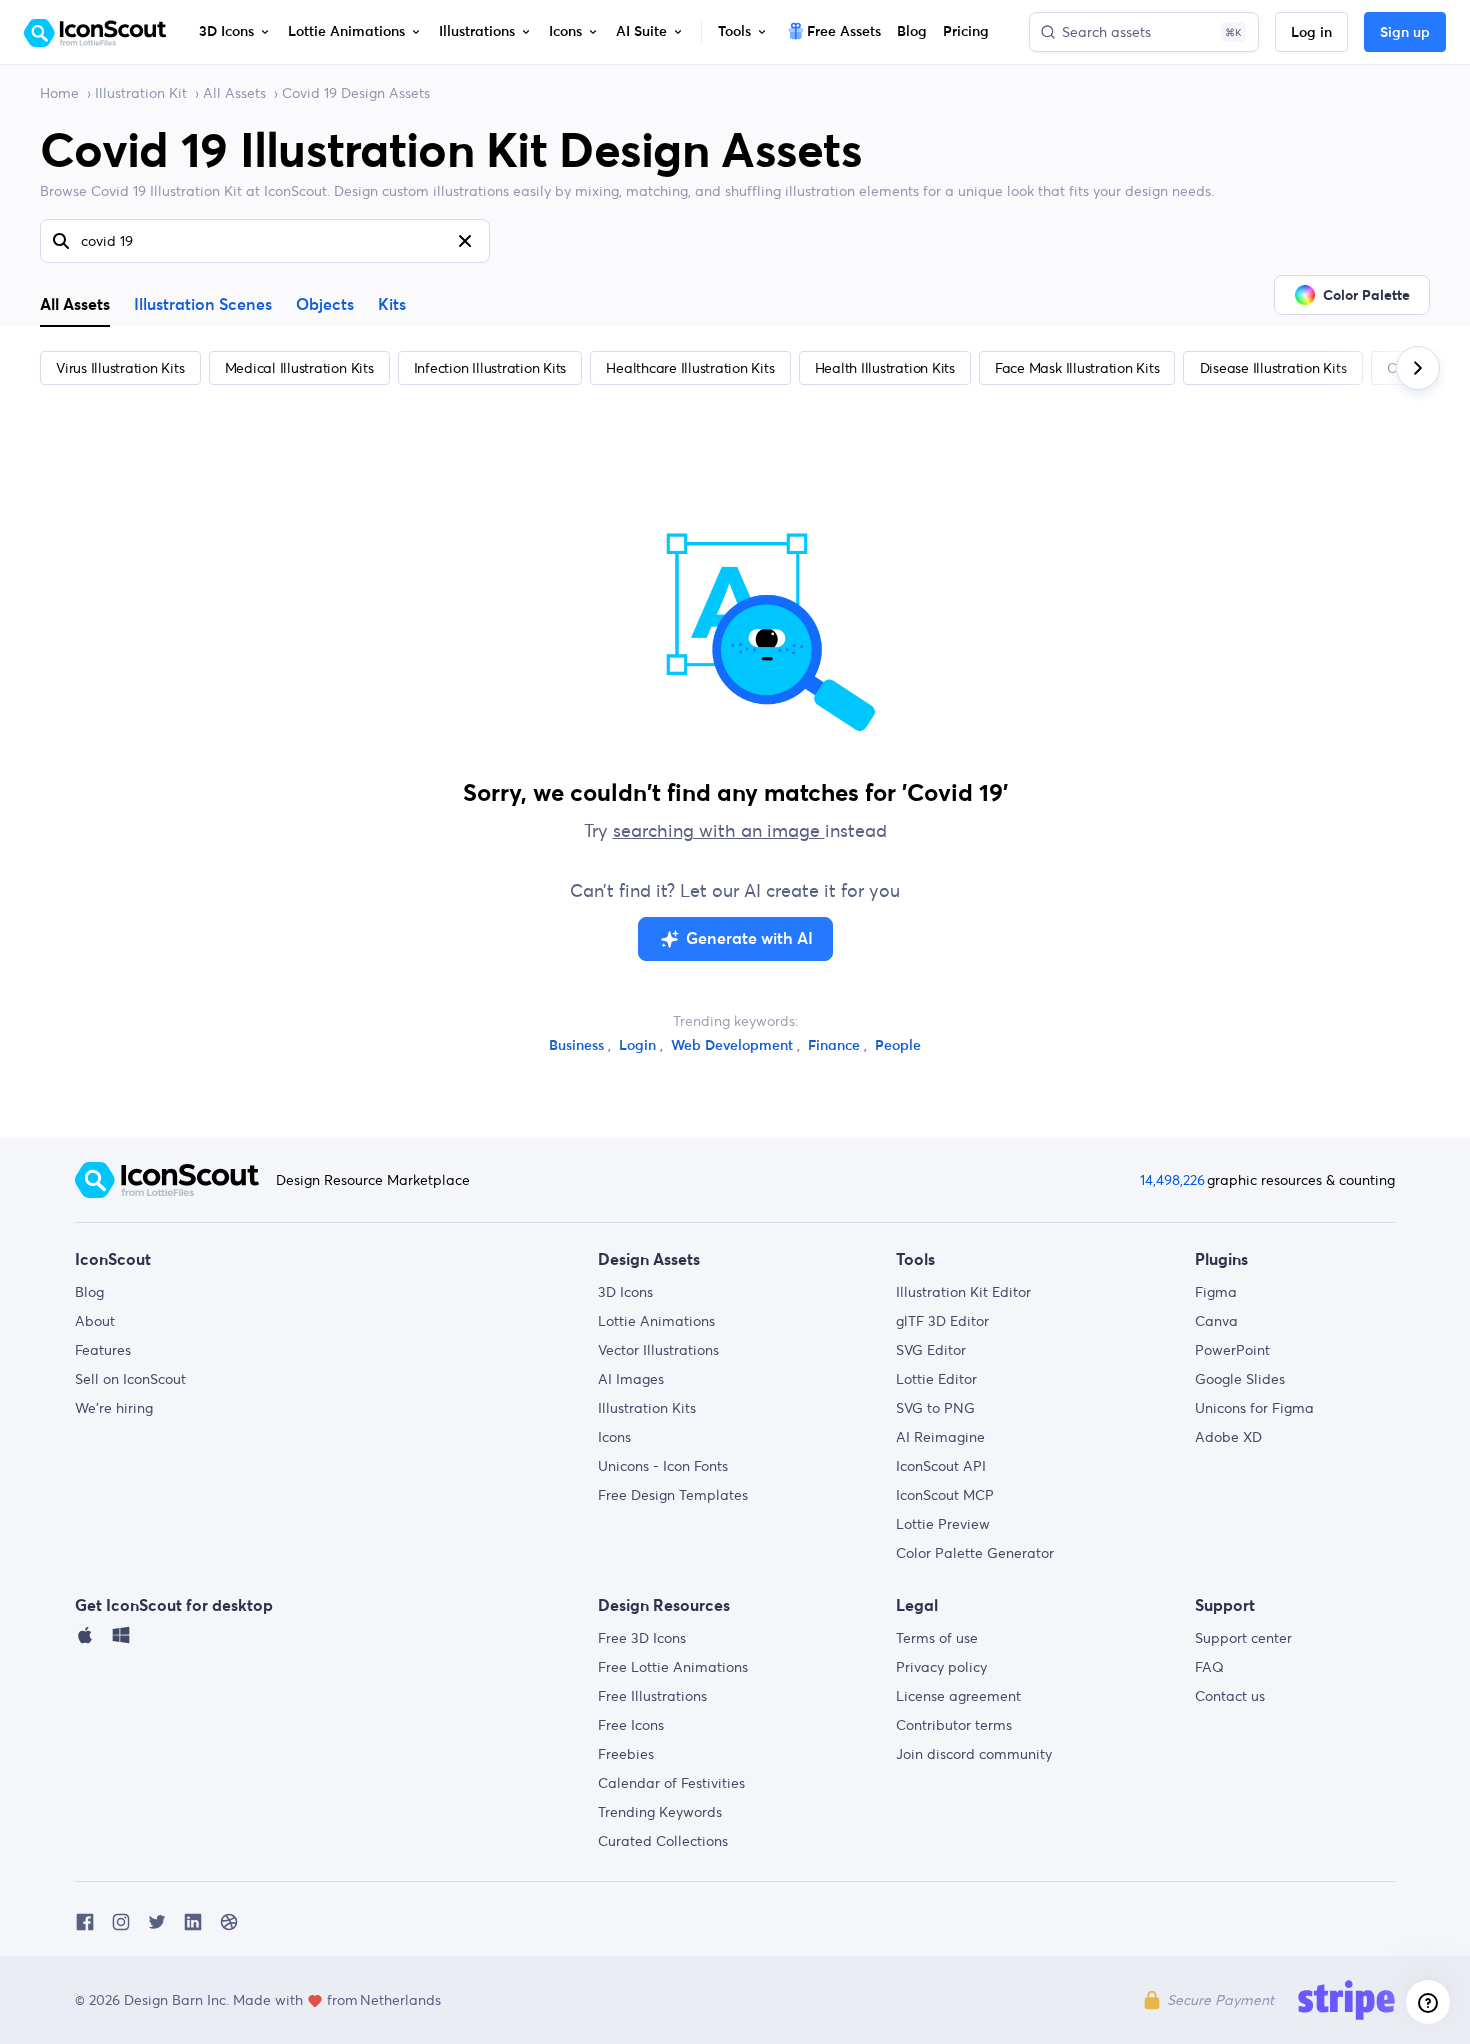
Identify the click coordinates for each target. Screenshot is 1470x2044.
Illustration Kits (647, 1408)
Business (578, 1046)
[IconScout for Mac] (85, 1640)
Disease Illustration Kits (1273, 368)
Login (639, 1046)
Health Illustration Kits (885, 368)
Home (59, 93)
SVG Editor (931, 1350)
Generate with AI (749, 939)
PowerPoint (1232, 1350)
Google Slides (1240, 1379)
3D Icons (625, 1292)
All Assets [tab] (75, 304)
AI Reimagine (940, 1437)
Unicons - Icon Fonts (663, 1466)
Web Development (734, 1046)
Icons (614, 1437)
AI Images (631, 1379)
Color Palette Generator (975, 1553)
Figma (1216, 1292)
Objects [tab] (325, 305)
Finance (836, 1046)
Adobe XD (1228, 1437)
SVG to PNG (935, 1408)
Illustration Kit (141, 93)
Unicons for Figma (1254, 1408)
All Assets (234, 93)
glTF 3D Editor (942, 1321)
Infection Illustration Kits (490, 368)
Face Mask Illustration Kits (1077, 368)
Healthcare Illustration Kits (690, 368)
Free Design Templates (673, 1495)
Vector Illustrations (658, 1350)
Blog (89, 1292)
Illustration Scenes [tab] (203, 305)
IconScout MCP (945, 1495)
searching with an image (719, 830)
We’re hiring (114, 1408)
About (95, 1321)
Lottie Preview (943, 1524)
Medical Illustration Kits (299, 368)
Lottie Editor (936, 1379)
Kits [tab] (392, 305)
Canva (1216, 1321)
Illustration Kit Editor (963, 1292)
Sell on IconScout (130, 1379)
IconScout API (941, 1466)
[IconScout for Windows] (121, 1640)
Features (103, 1350)
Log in (1311, 33)
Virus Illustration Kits (120, 368)
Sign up (1405, 33)
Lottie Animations (656, 1321)
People (898, 1046)
